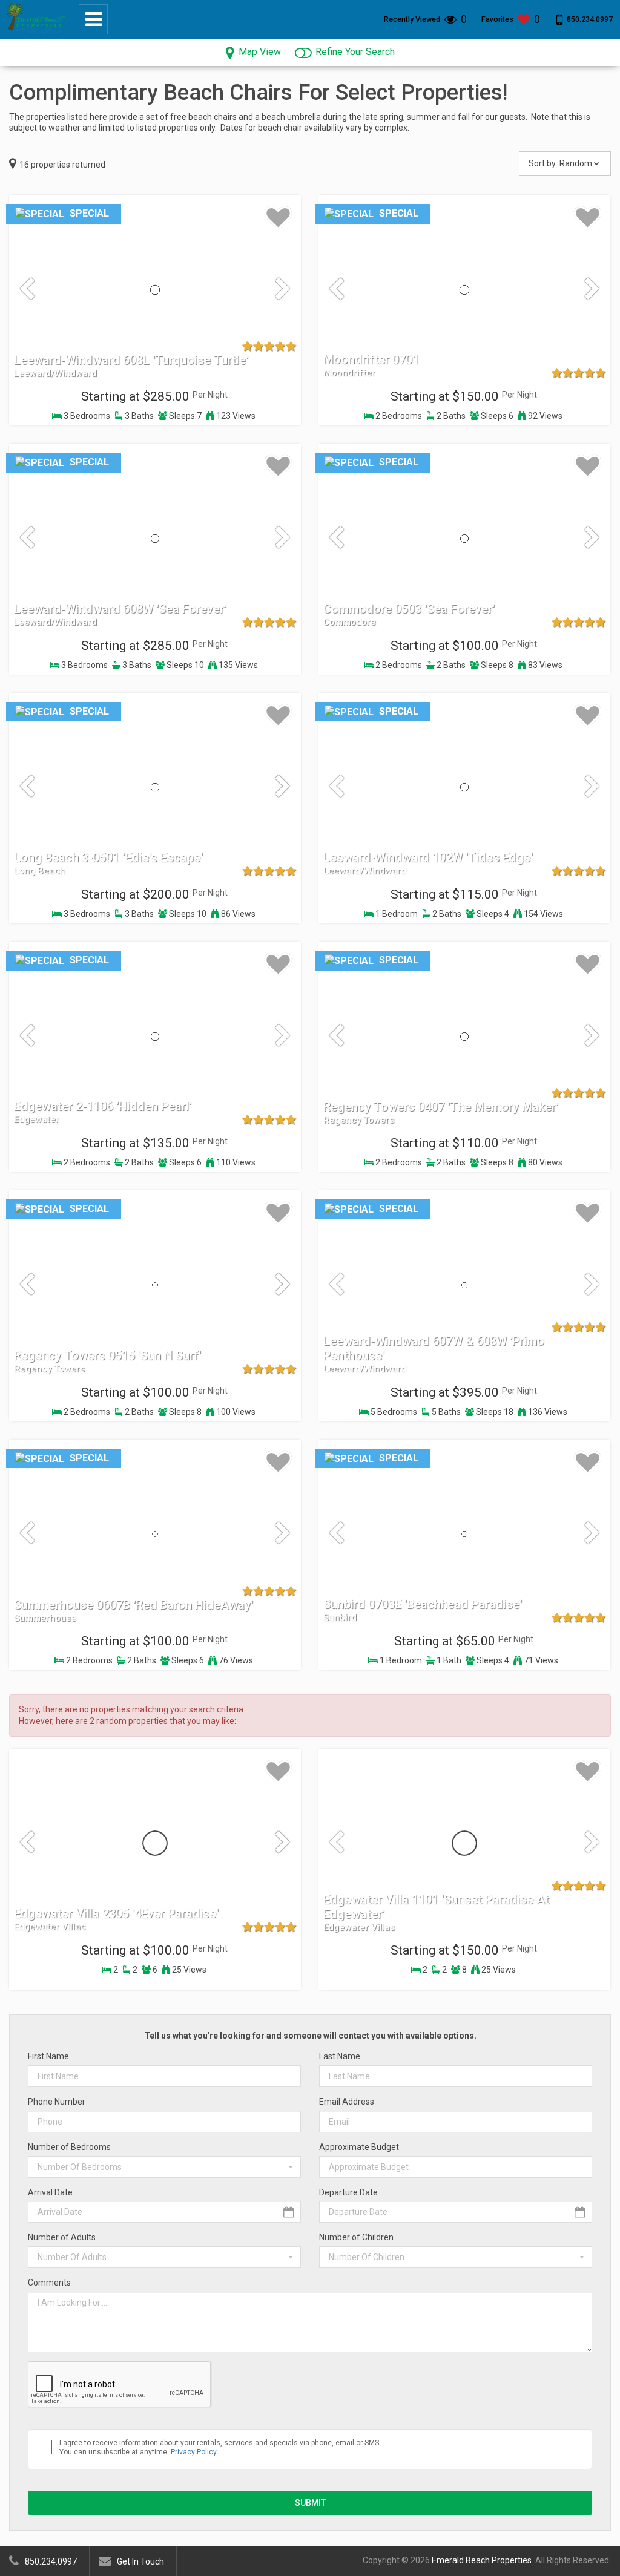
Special (88, 213)
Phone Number (57, 2102)
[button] (164, 2167)
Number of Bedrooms (69, 2147)
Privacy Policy (194, 2452)
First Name (48, 2056)
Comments (49, 2283)
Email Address (347, 2102)
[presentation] (27, 290)
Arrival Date (50, 2192)
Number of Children (356, 2237)
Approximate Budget (359, 2147)
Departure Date (348, 2192)
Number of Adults (62, 2237)
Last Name (340, 2056)
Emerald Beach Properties (482, 2560)
